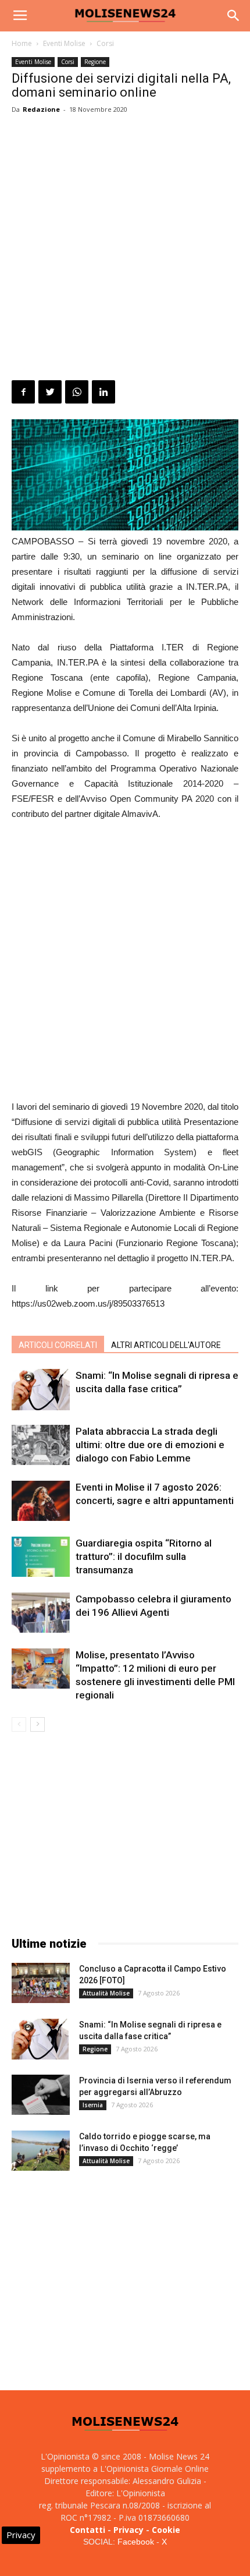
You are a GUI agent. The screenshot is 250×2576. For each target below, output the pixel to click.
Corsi (105, 43)
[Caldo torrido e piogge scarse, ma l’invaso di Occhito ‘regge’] (41, 2151)
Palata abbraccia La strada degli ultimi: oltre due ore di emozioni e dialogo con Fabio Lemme (150, 1445)
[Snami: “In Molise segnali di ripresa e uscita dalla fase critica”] (41, 1390)
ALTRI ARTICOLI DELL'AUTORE (166, 1345)
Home (22, 43)
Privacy (128, 2530)
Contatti (87, 2530)
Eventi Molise (64, 43)
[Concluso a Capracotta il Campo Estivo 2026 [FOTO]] (41, 1983)
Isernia (93, 2105)
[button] (234, 16)
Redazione (41, 109)
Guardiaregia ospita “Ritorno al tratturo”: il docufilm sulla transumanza (144, 1556)
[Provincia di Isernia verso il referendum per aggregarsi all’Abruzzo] (41, 2095)
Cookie (166, 2530)
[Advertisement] (125, 249)
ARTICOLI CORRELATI (58, 1345)
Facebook (136, 2542)
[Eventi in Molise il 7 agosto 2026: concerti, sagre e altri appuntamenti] (41, 1501)
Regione (95, 62)
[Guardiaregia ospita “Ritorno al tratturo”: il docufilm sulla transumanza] (41, 1557)
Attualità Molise (106, 1993)
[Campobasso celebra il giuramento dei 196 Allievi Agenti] (41, 1613)
